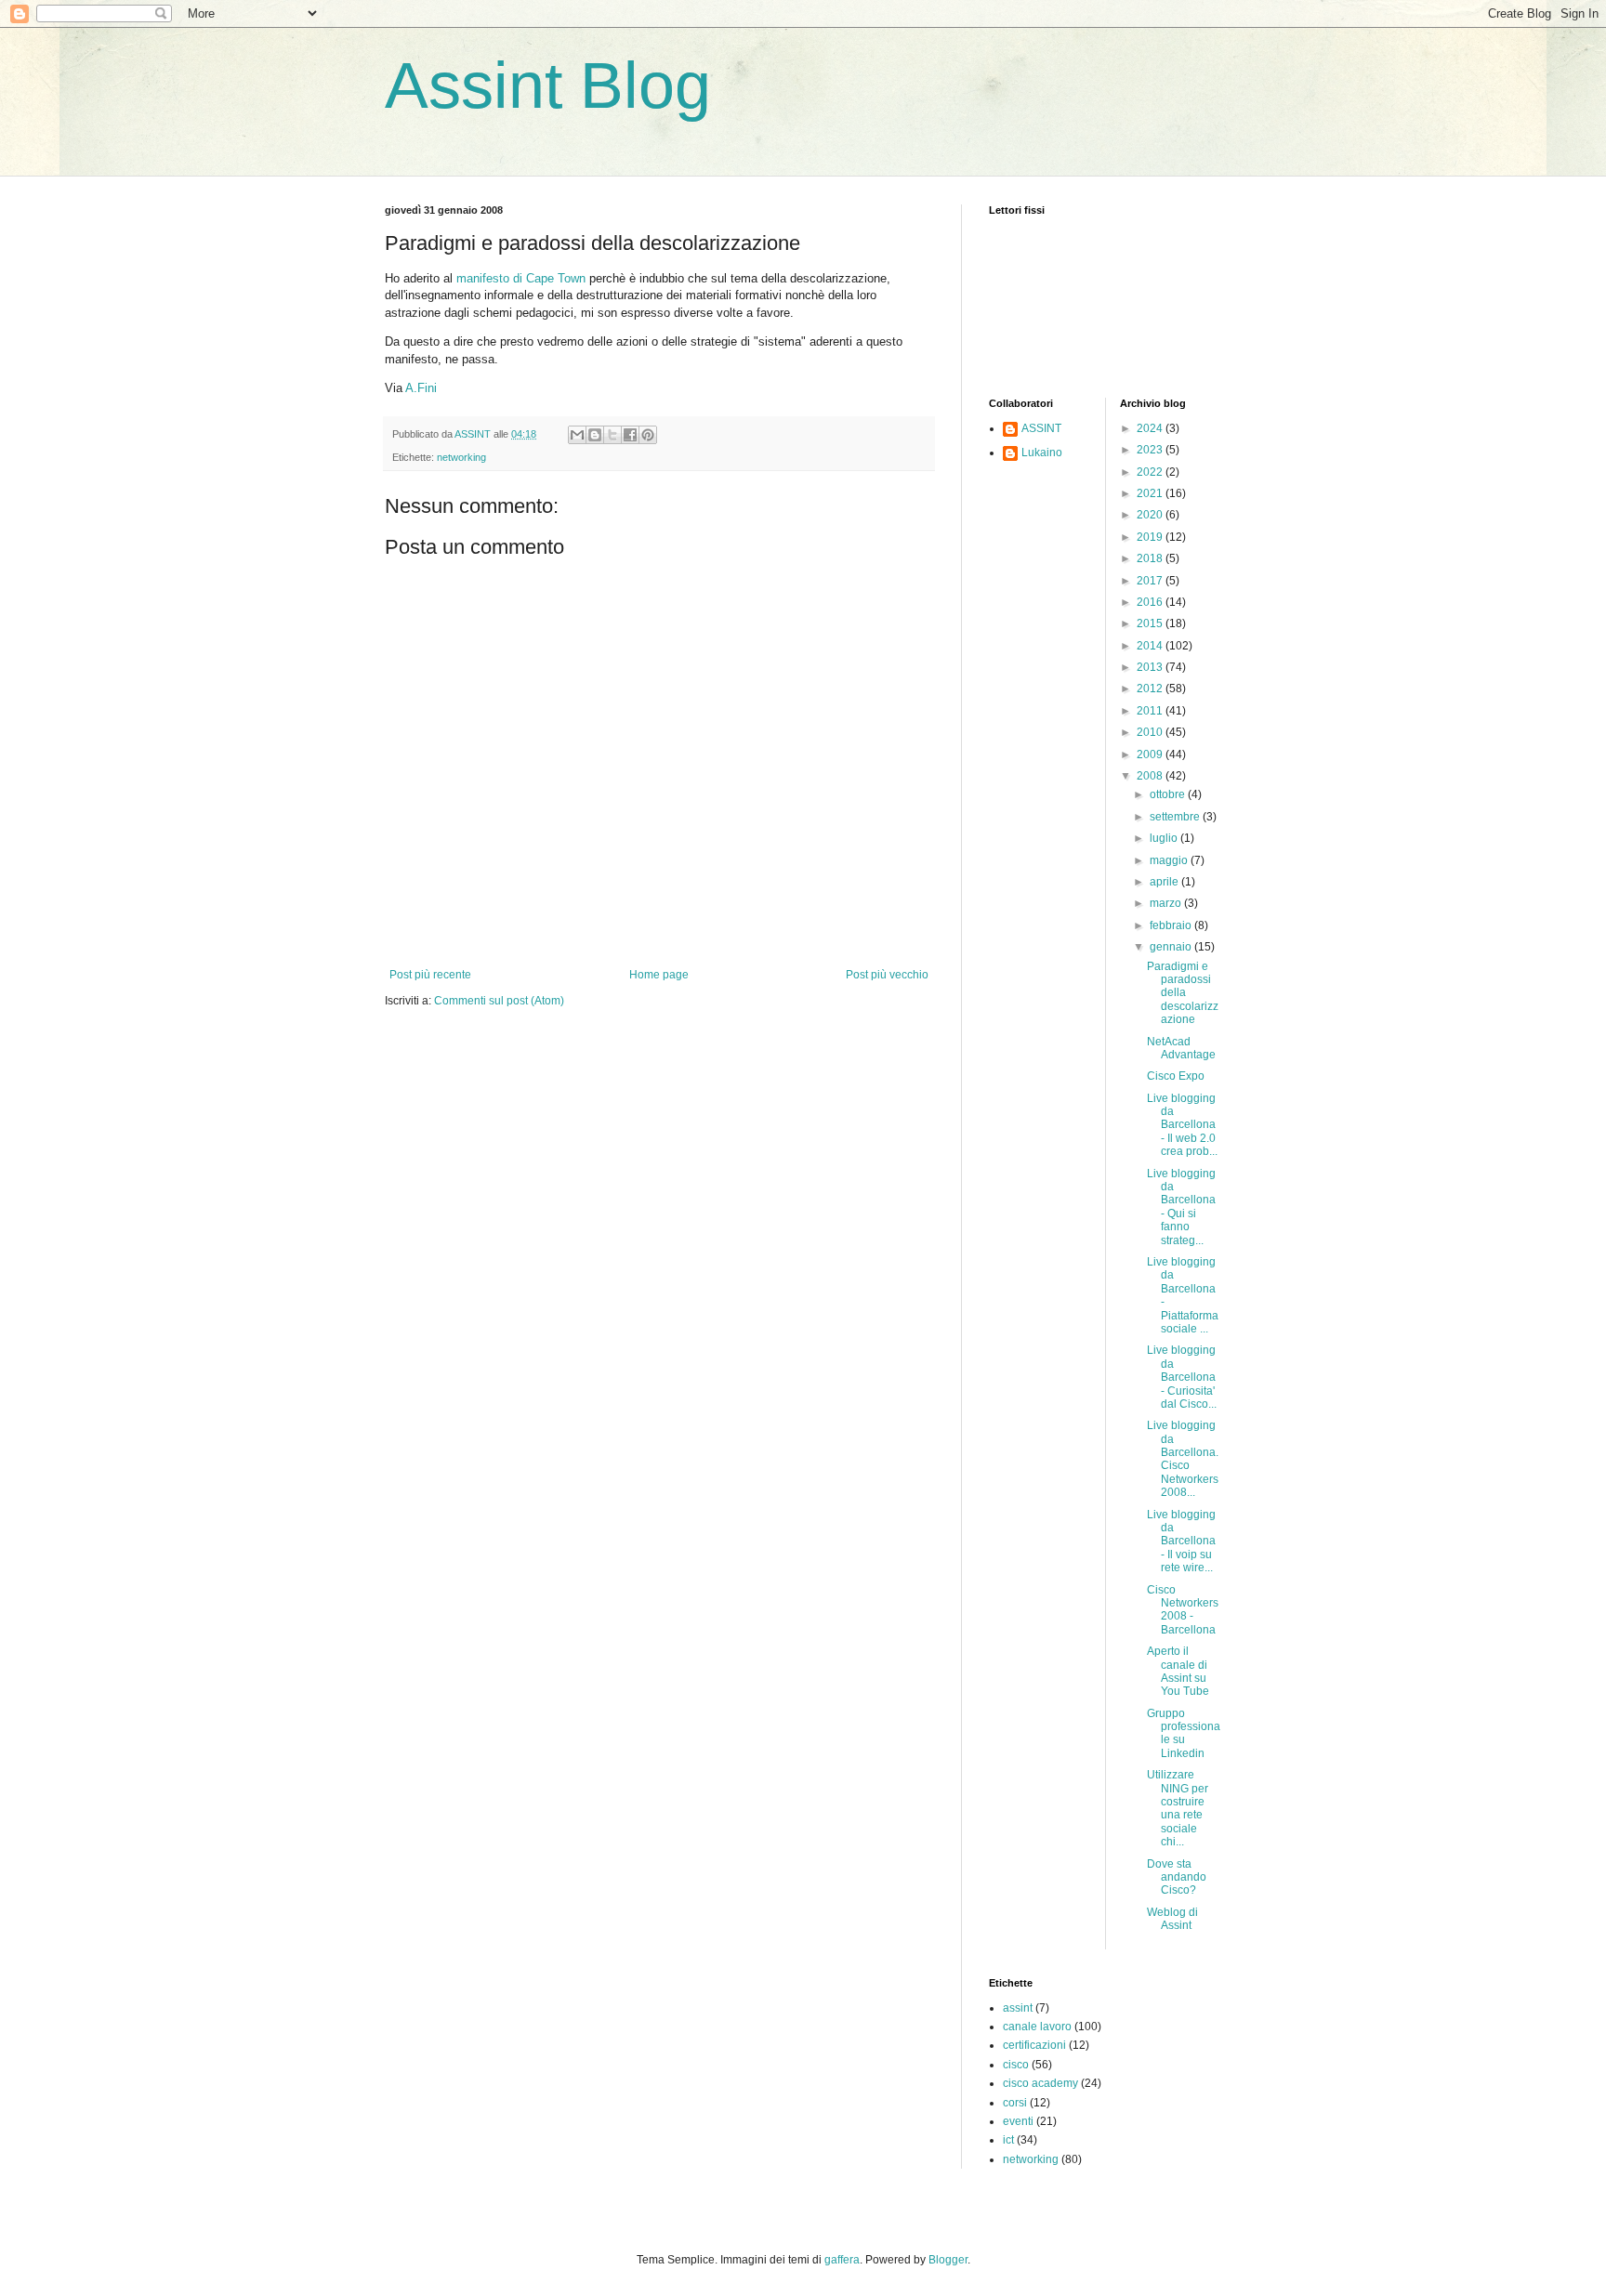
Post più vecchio (887, 975)
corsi (1015, 2103)
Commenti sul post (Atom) (499, 1001)
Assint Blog (548, 85)
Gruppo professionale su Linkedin (1184, 1733)
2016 (1151, 602)
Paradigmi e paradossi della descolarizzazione (1183, 993)
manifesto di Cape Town (521, 278)
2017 (1151, 581)
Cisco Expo (1176, 1076)
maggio (1170, 860)
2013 (1151, 667)
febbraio (1172, 925)
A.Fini (421, 388)
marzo (1167, 903)
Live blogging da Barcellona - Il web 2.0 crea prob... (1182, 1125)
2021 (1151, 493)
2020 (1151, 515)
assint (1018, 2008)
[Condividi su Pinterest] (648, 435)
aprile (1165, 882)
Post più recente (430, 975)
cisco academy (1040, 2083)
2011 (1151, 711)
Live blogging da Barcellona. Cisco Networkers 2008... (1183, 1459)
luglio (1165, 838)
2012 (1151, 689)
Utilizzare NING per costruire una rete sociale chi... (1178, 1808)
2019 (1151, 537)
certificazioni (1034, 2045)
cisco (1016, 2065)
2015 (1151, 623)
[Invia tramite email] (577, 435)
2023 (1151, 450)
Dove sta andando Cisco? (1177, 1877)
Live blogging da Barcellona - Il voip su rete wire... (1181, 1542)
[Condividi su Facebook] (630, 435)
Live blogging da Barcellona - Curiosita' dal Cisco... (1182, 1377)
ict (1008, 2140)
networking (461, 457)
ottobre (1169, 794)
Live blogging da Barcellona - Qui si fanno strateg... (1181, 1207)
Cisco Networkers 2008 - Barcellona (1183, 1610)
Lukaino (1042, 453)
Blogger (948, 2260)
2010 (1151, 732)
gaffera (842, 2260)
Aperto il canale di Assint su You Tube (1178, 1671)
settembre (1176, 817)
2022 (1151, 472)
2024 (1151, 428)
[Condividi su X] (612, 435)
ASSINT (1041, 428)
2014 (1151, 646)
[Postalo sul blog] (595, 435)
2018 (1151, 558)
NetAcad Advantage (1181, 1048)
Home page (659, 975)
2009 (1151, 754)
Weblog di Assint (1172, 1919)
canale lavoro (1037, 2027)
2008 (1151, 776)
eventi (1018, 2121)
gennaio (1172, 947)
